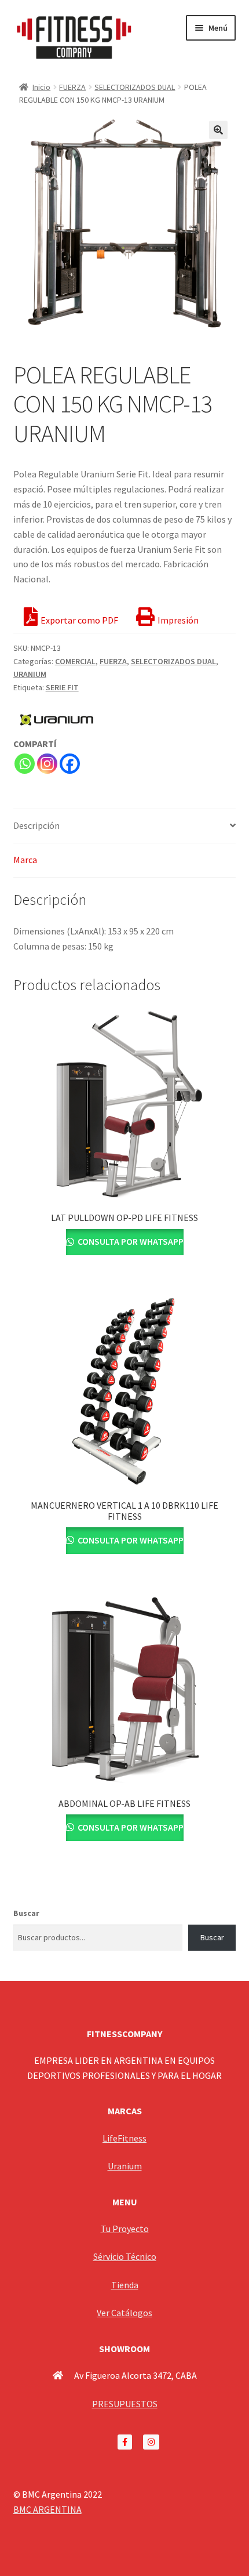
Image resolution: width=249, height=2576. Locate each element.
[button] (218, 130)
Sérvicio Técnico (125, 2256)
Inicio (41, 87)
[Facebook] (70, 764)
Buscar (26, 1913)
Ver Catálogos (124, 2313)
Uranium (125, 2166)
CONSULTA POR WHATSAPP (130, 1241)
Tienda (125, 2285)
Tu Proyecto (125, 2229)
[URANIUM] (57, 720)
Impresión (178, 620)
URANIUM (30, 674)
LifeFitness (124, 2138)
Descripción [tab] (36, 825)
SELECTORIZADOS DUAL (135, 87)
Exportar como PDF (79, 620)
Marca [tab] (25, 860)
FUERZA (72, 87)
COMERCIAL (75, 661)
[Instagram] (47, 764)
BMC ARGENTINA (47, 2509)
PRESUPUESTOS (125, 2404)
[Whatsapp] (25, 764)
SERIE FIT (62, 687)
